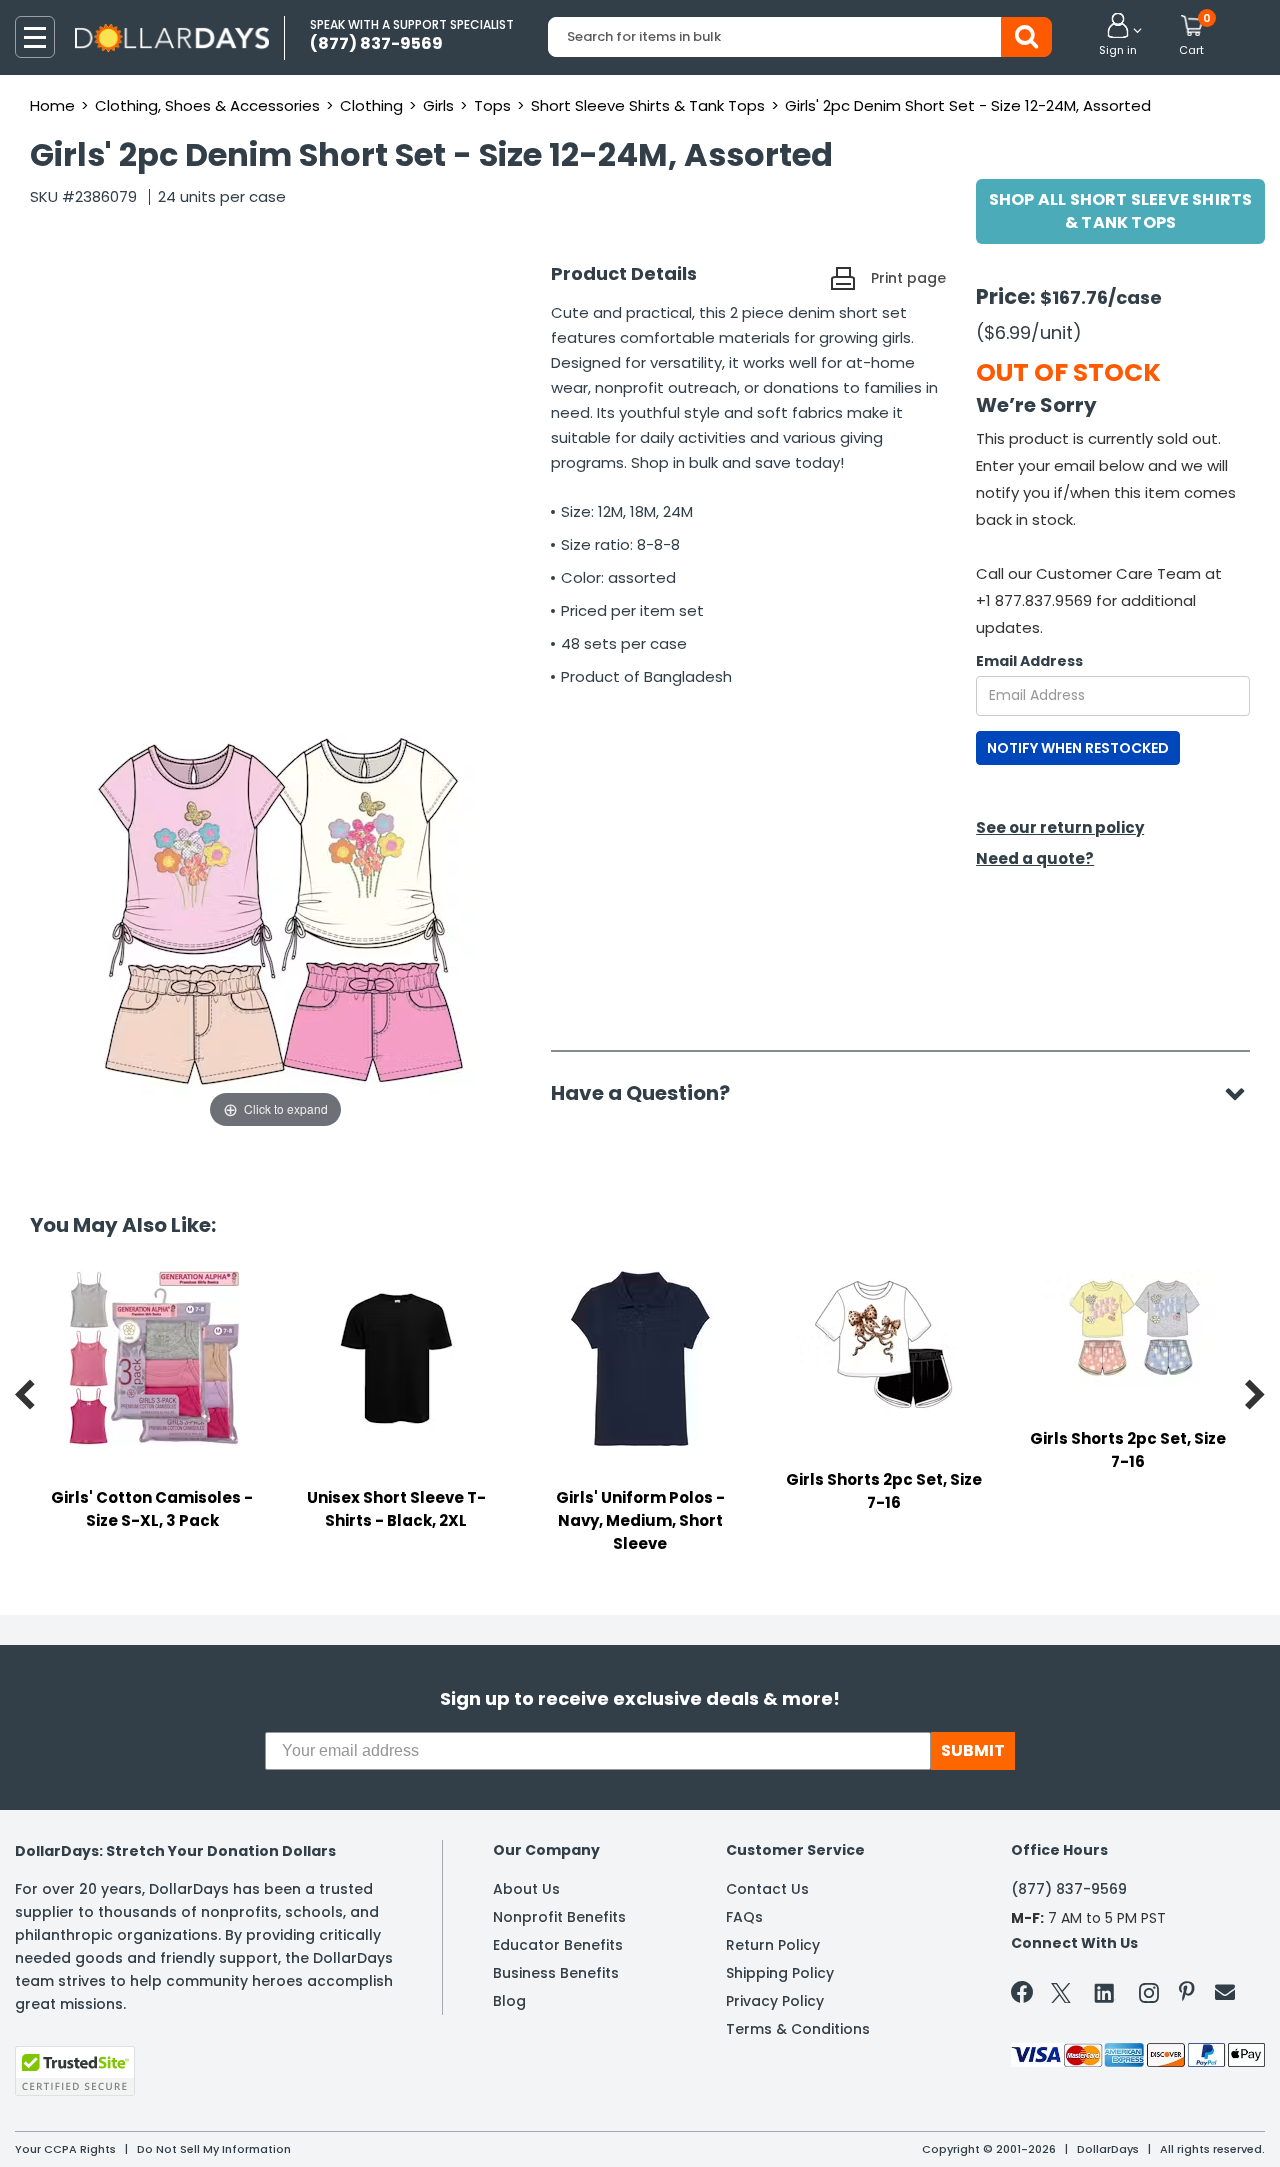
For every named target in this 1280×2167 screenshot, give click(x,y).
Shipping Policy (780, 1973)
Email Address (1029, 661)
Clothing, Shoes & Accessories (207, 105)
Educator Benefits (558, 1945)
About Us (526, 1889)
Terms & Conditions (798, 2029)
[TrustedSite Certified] (75, 2071)
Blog (509, 2001)
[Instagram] (1149, 1996)
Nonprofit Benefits (559, 1917)
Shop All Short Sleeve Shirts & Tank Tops (1121, 211)
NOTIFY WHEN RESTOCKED (1078, 748)
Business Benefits (556, 1973)
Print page (908, 278)
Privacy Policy (775, 2001)
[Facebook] (1025, 1996)
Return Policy (773, 1945)
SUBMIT (973, 1750)
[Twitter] (1061, 1996)
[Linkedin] (1105, 1992)
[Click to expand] (275, 932)
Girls (438, 105)
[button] (1118, 36)
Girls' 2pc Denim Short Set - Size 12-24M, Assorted (968, 105)
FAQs (744, 1917)
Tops (492, 105)
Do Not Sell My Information (214, 2149)
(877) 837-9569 (1069, 1889)
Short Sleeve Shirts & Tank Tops (648, 105)
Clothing (371, 105)
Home (52, 105)
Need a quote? (1035, 858)
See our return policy (1060, 827)
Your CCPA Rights (65, 2149)
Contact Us (767, 1889)
